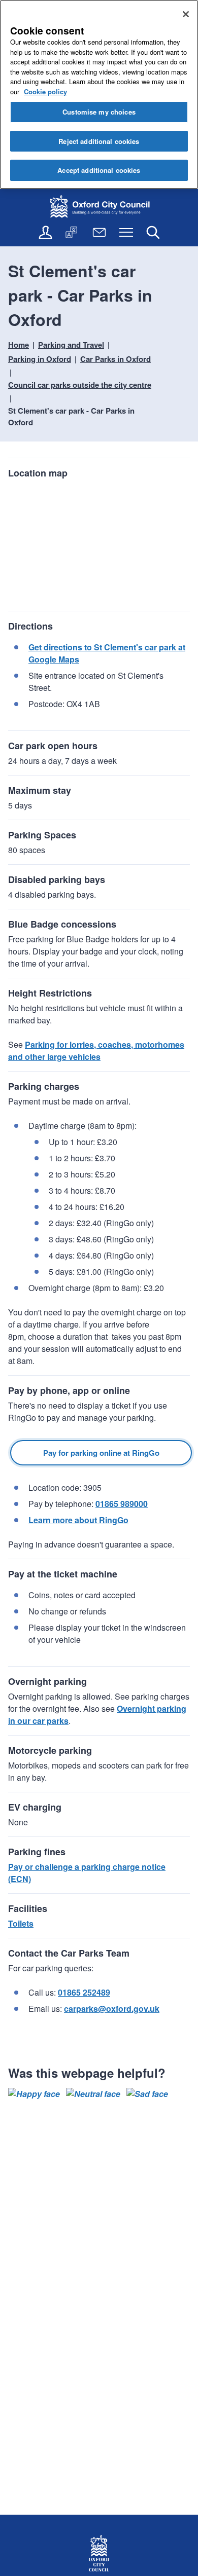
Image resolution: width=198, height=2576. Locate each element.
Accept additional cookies (99, 170)
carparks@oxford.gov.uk (112, 2009)
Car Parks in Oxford (115, 359)
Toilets (21, 1923)
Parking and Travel (71, 345)
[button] (34, 2094)
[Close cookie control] (186, 14)
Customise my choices (99, 112)
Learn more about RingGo (78, 1520)
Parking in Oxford (40, 359)
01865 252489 (84, 1992)
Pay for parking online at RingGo (101, 1453)
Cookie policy (45, 91)
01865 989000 (122, 1504)
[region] (99, 95)
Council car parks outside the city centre (80, 385)
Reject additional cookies (99, 141)
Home (19, 345)
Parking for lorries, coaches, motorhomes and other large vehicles (96, 1051)
